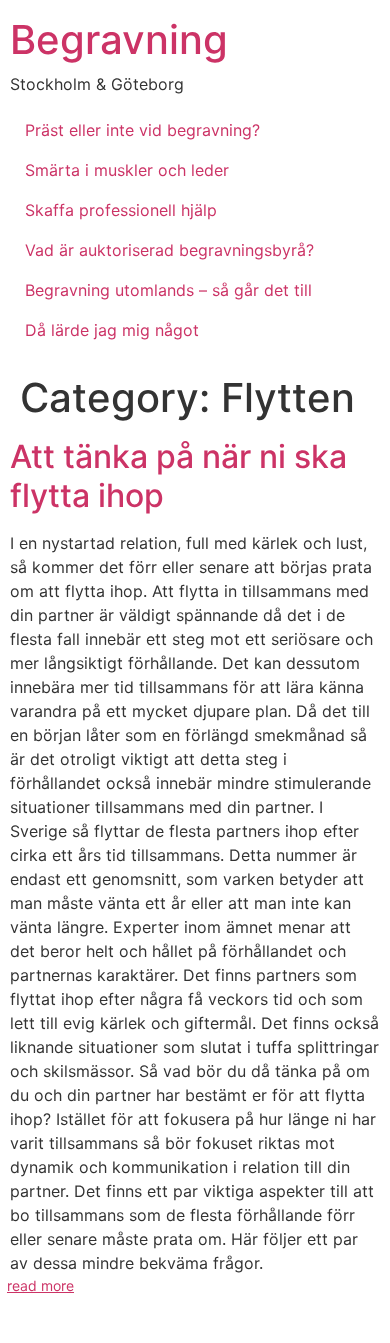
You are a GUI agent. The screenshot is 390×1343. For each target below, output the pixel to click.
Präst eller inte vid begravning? (142, 130)
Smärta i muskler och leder (127, 170)
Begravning (119, 39)
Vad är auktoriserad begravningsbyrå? (169, 250)
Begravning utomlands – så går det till (168, 290)
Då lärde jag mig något (112, 330)
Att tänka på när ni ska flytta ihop (178, 475)
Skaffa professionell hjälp (121, 210)
